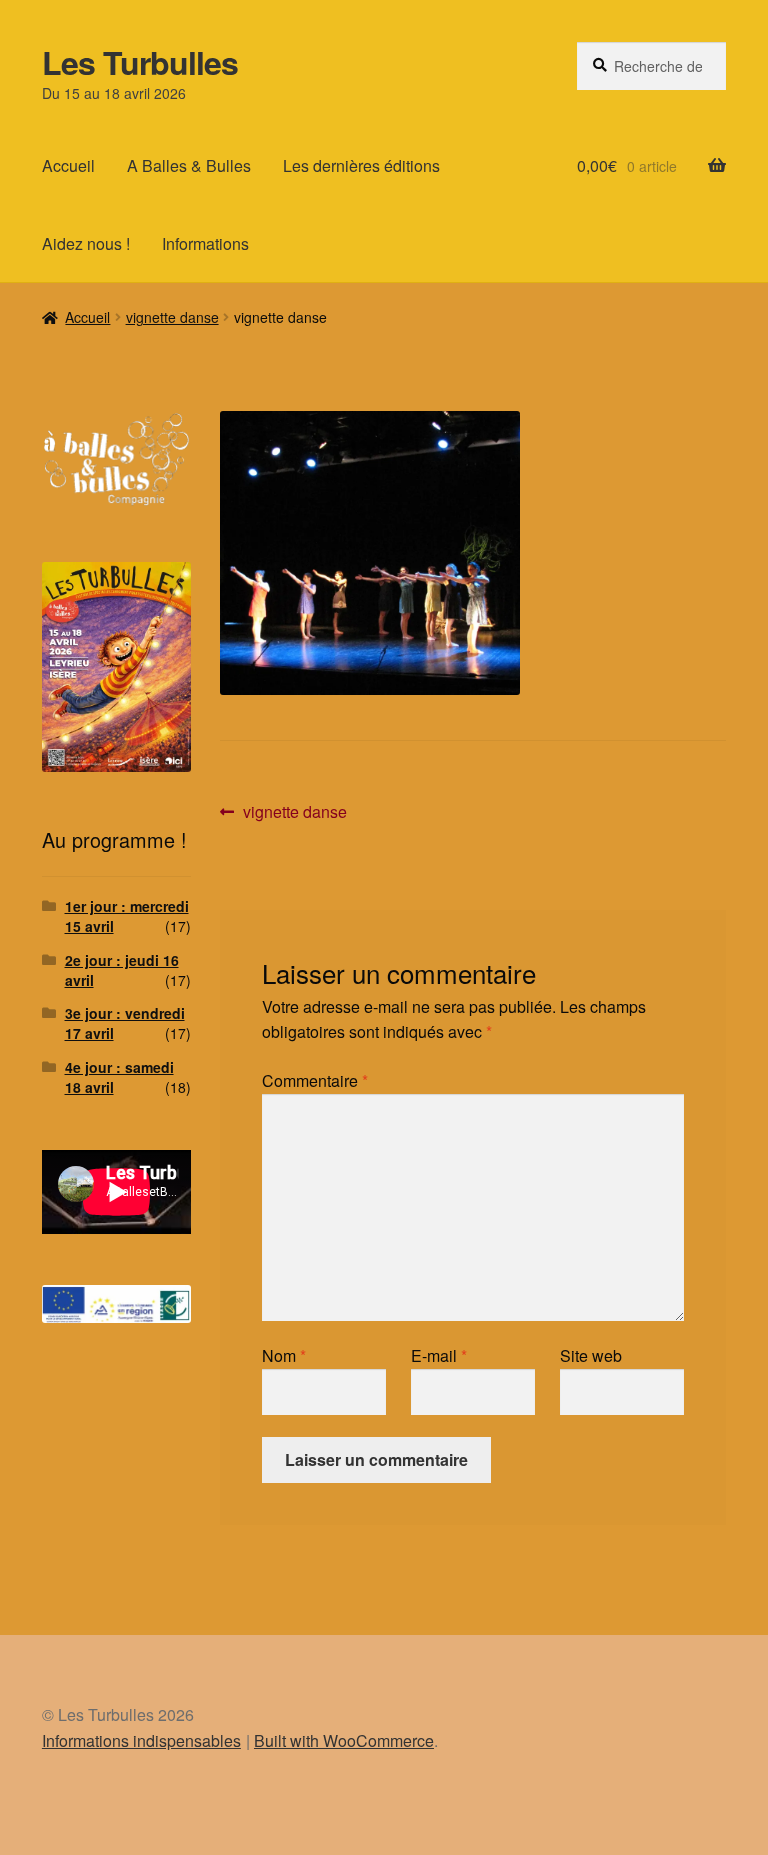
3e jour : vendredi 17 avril (125, 1023)
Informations (205, 243)
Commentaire (315, 1080)
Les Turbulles (140, 62)
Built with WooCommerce (344, 1740)
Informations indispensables (141, 1740)
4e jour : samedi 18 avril (119, 1077)
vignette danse (172, 317)
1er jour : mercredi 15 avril (127, 916)
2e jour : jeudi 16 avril (122, 970)
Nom (284, 1355)
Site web (591, 1355)
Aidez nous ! (86, 243)
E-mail (439, 1355)
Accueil (68, 165)
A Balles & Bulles (189, 165)
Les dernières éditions (361, 165)
